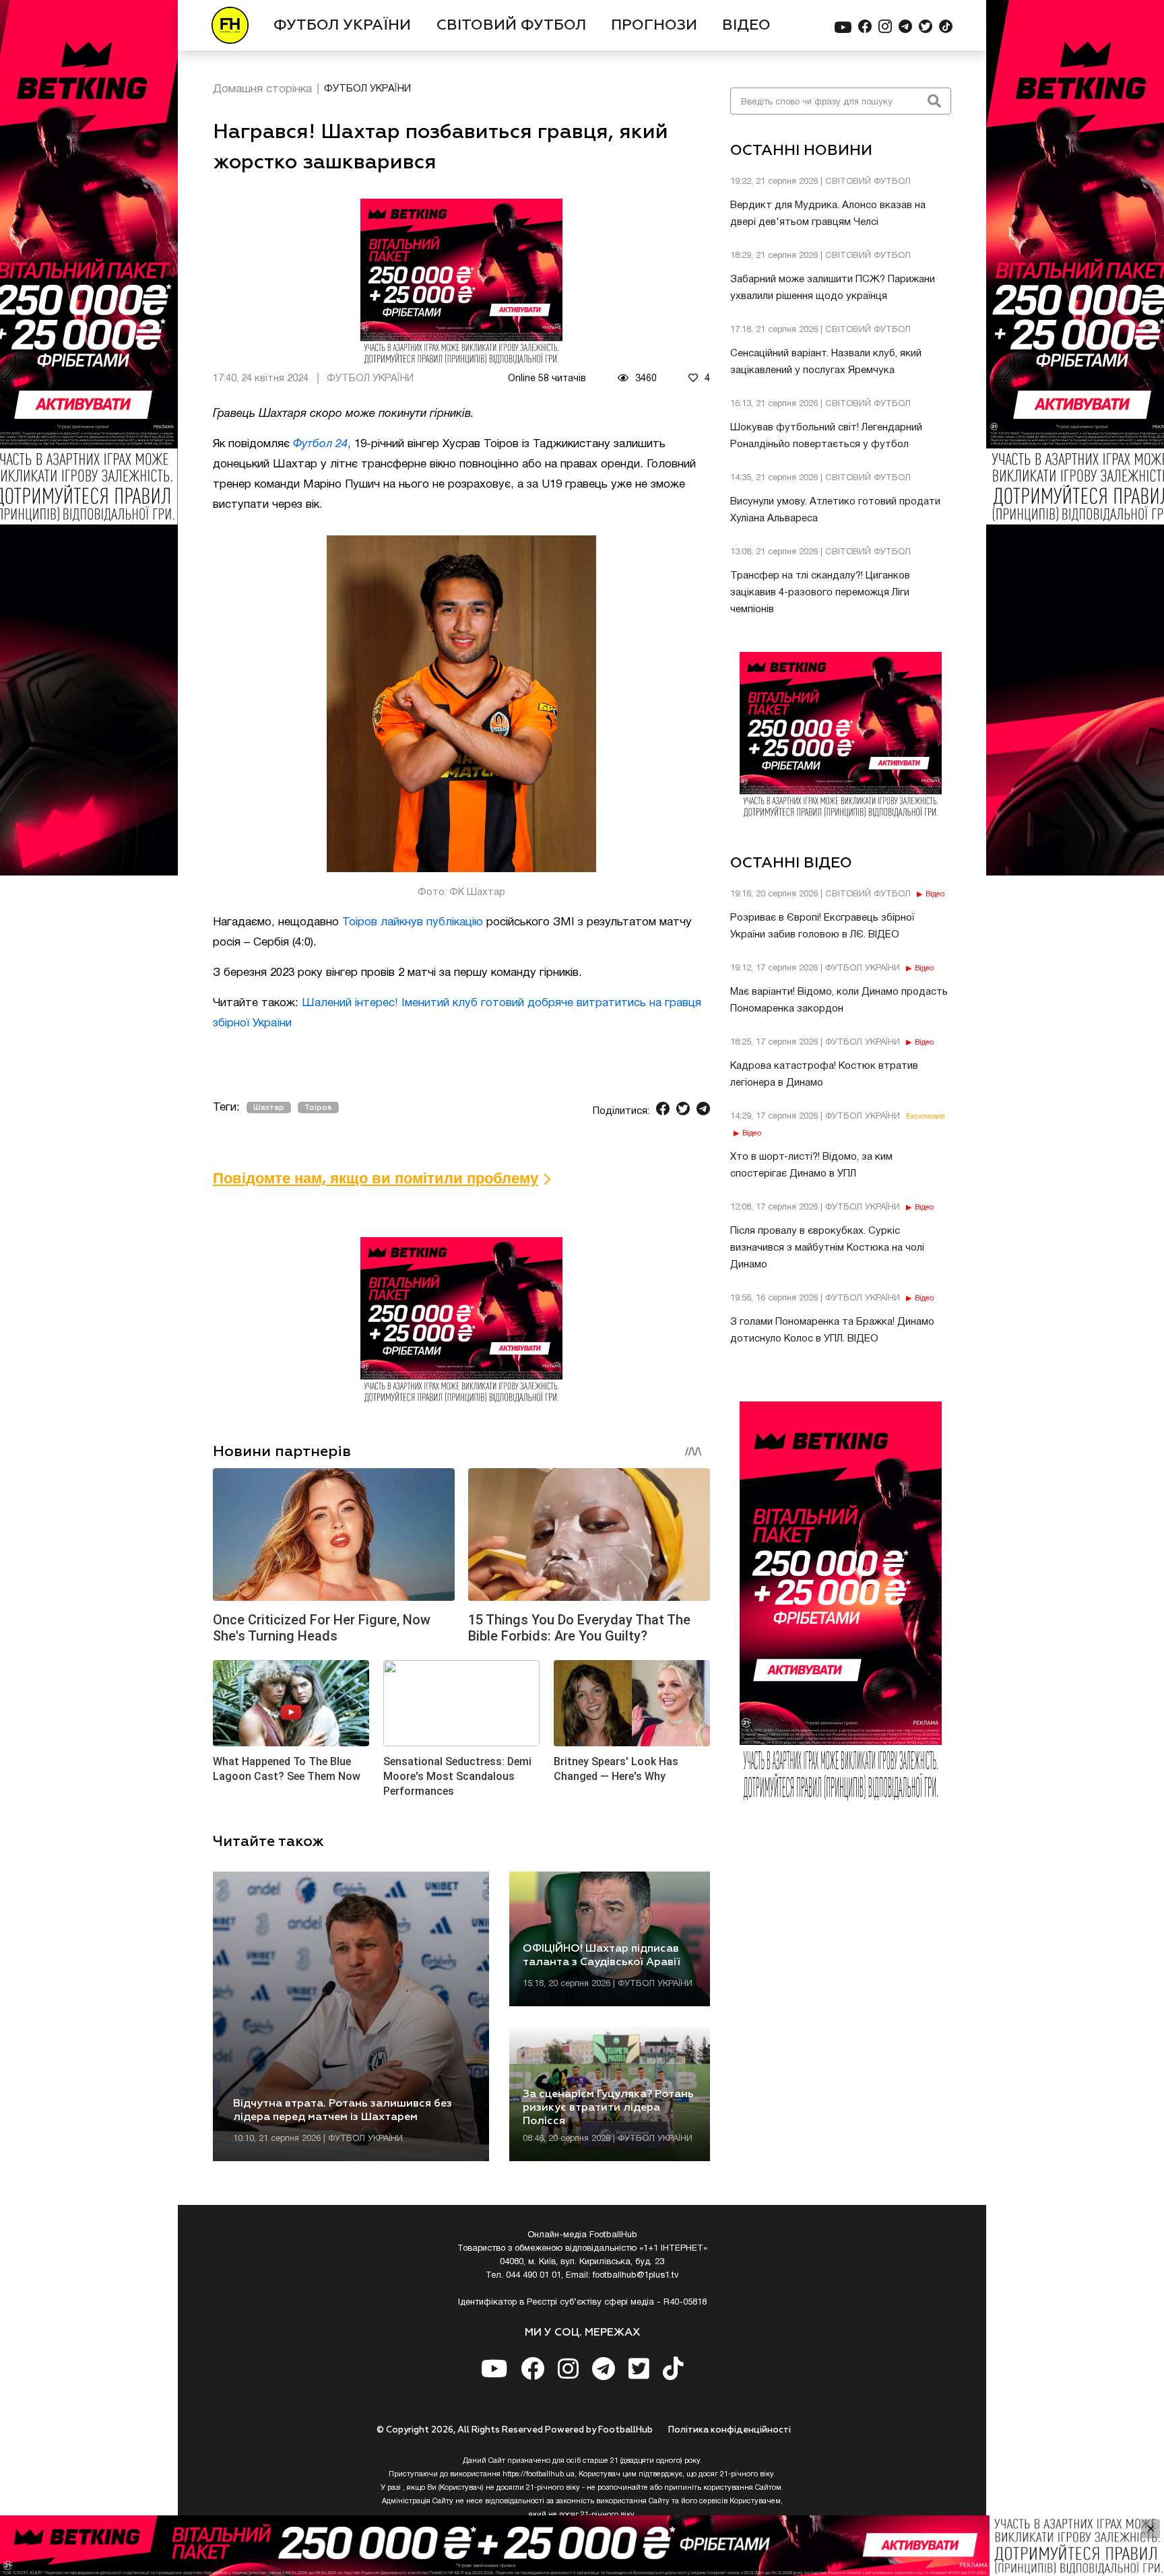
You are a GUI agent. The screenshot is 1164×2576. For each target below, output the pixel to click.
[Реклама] (582, 2546)
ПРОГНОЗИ (654, 26)
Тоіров (318, 1108)
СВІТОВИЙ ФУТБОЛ (511, 26)
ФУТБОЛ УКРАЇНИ (342, 26)
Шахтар (269, 1108)
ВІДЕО (746, 26)
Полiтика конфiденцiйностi (730, 2430)
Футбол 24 (320, 444)
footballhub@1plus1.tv (636, 2276)
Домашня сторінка (262, 89)
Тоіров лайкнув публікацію (413, 922)
